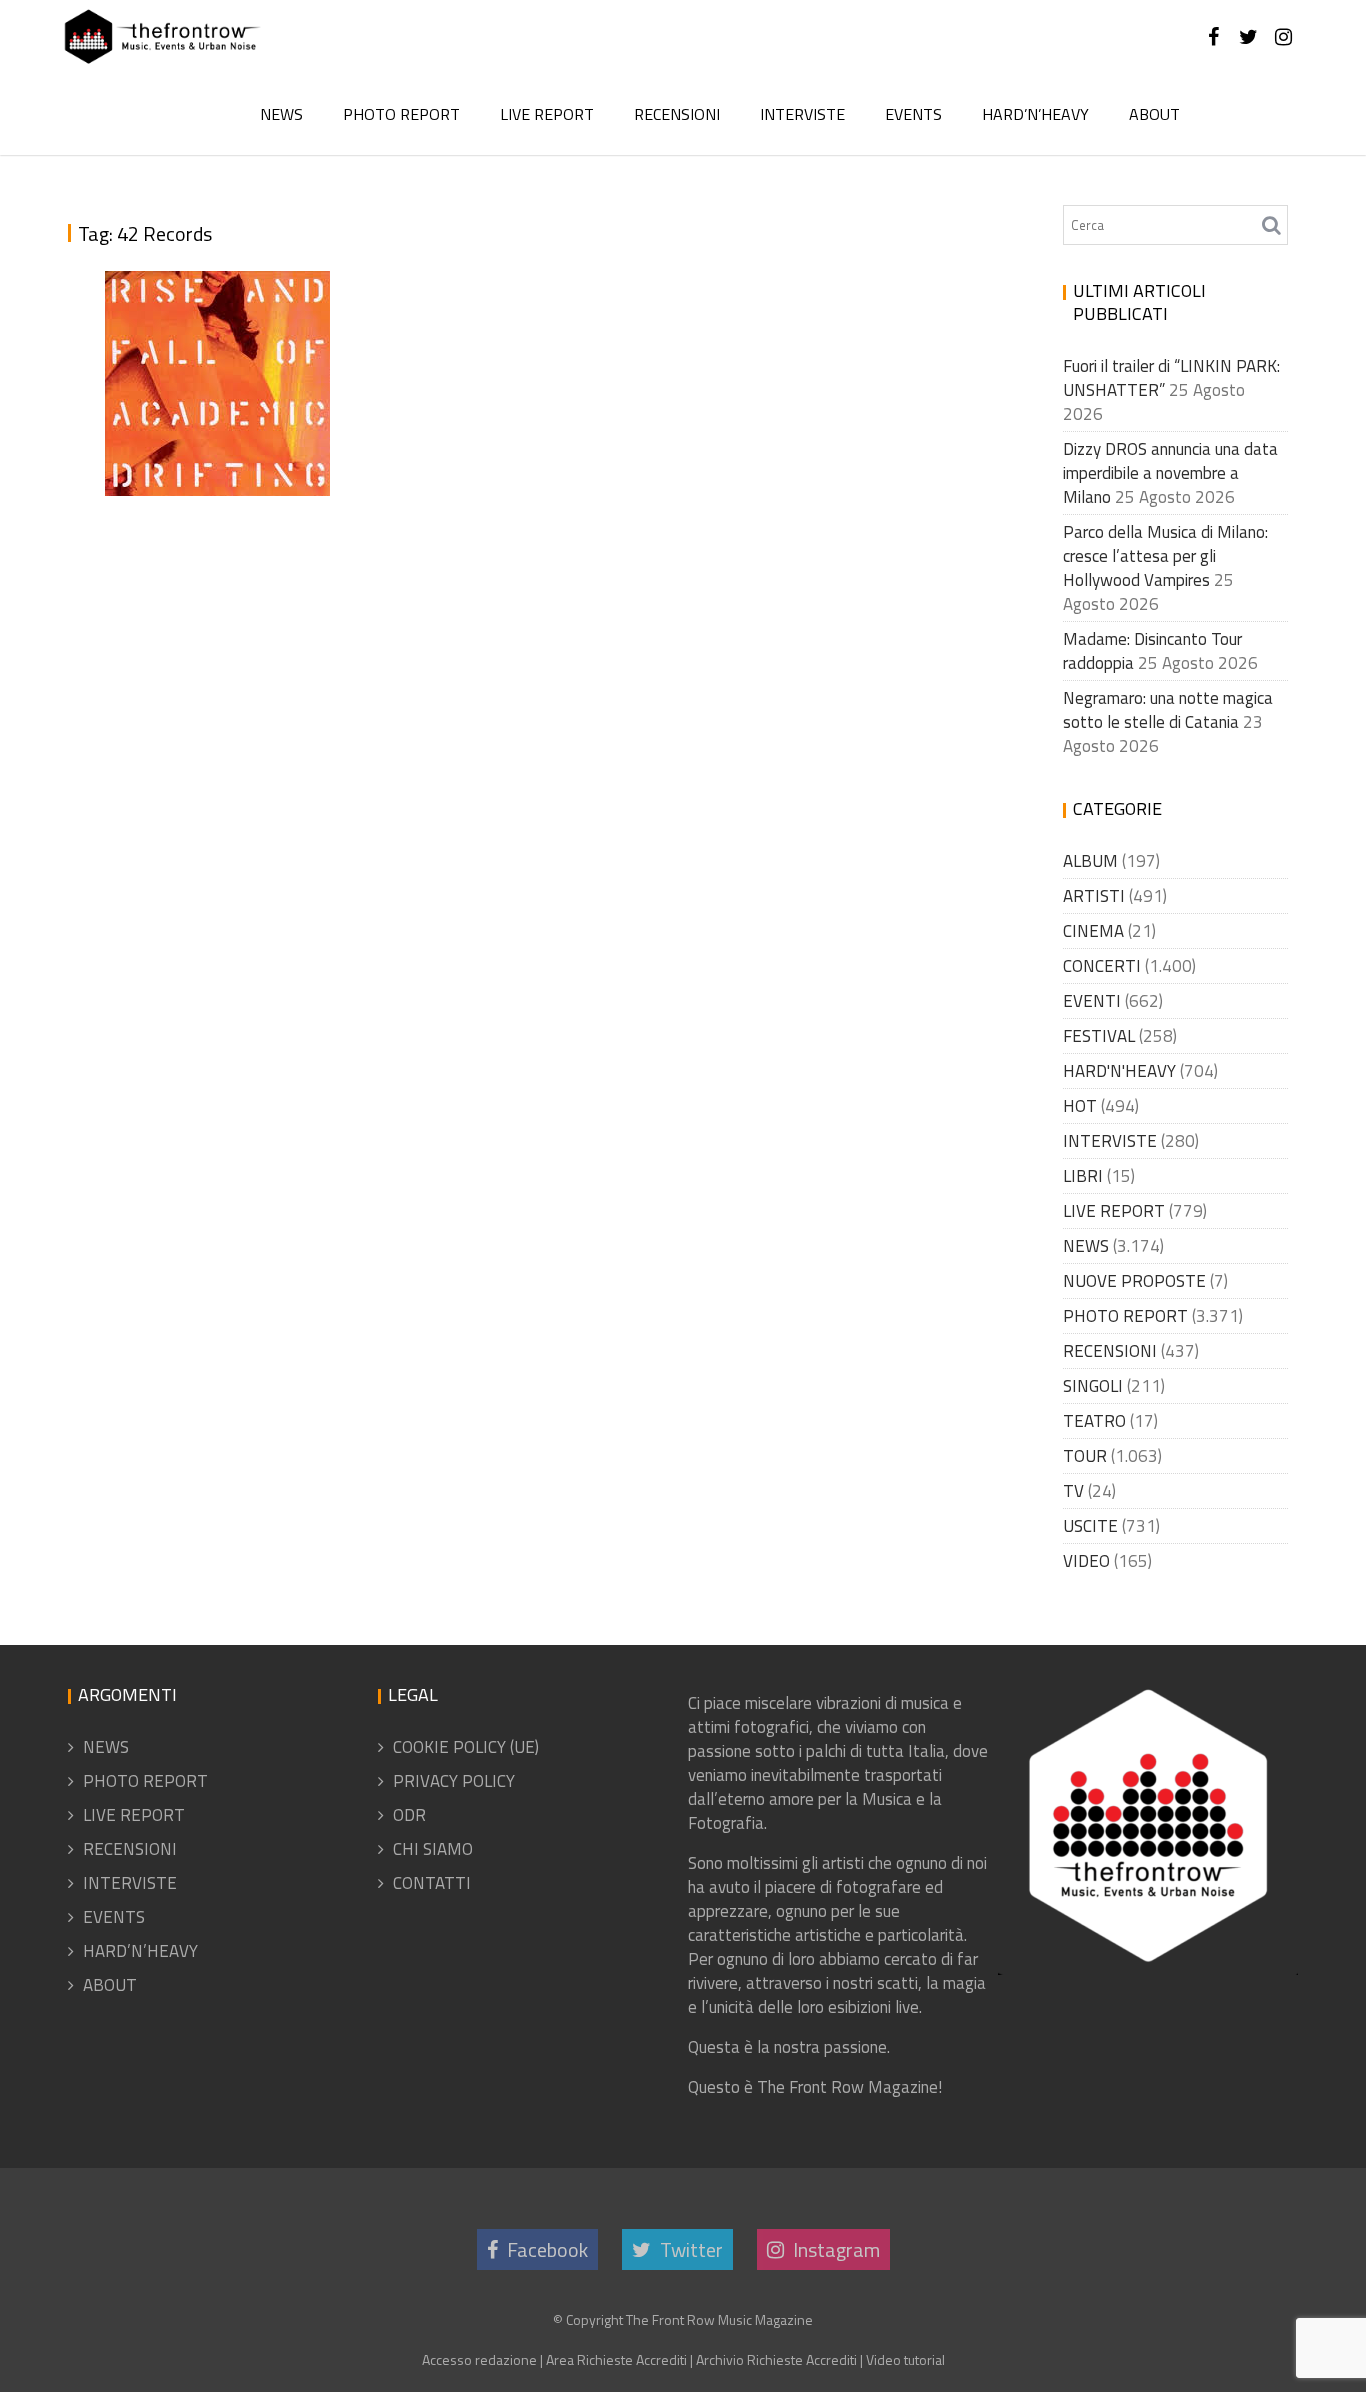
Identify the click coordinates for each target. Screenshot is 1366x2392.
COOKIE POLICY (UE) (466, 1747)
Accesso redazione (479, 2359)
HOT (1080, 1106)
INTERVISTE (802, 114)
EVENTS (913, 114)
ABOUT (1154, 114)
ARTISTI (1094, 896)
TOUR (1085, 1456)
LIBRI (1083, 1176)
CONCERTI (1102, 966)
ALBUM (1090, 861)
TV (1073, 1491)
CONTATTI (432, 1883)
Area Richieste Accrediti (616, 2359)
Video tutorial (905, 2359)
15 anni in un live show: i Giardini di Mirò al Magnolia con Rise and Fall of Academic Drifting (212, 338)
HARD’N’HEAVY (1035, 114)
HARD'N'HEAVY (1119, 1071)
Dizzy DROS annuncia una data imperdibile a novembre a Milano (1170, 473)
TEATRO (1094, 1421)
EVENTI (1092, 1001)
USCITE (1090, 1526)
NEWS (281, 114)
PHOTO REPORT (401, 114)
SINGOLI (1093, 1386)
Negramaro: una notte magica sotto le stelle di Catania (1168, 710)
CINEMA (1093, 931)
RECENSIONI (677, 114)
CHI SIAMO (433, 1849)
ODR (409, 1815)
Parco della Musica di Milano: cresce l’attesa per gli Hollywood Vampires (1165, 556)
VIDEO (1086, 1561)
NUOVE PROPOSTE (1134, 1281)
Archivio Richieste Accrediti (776, 2359)
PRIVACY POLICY (454, 1781)
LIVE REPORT (547, 114)
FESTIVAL (1099, 1036)
